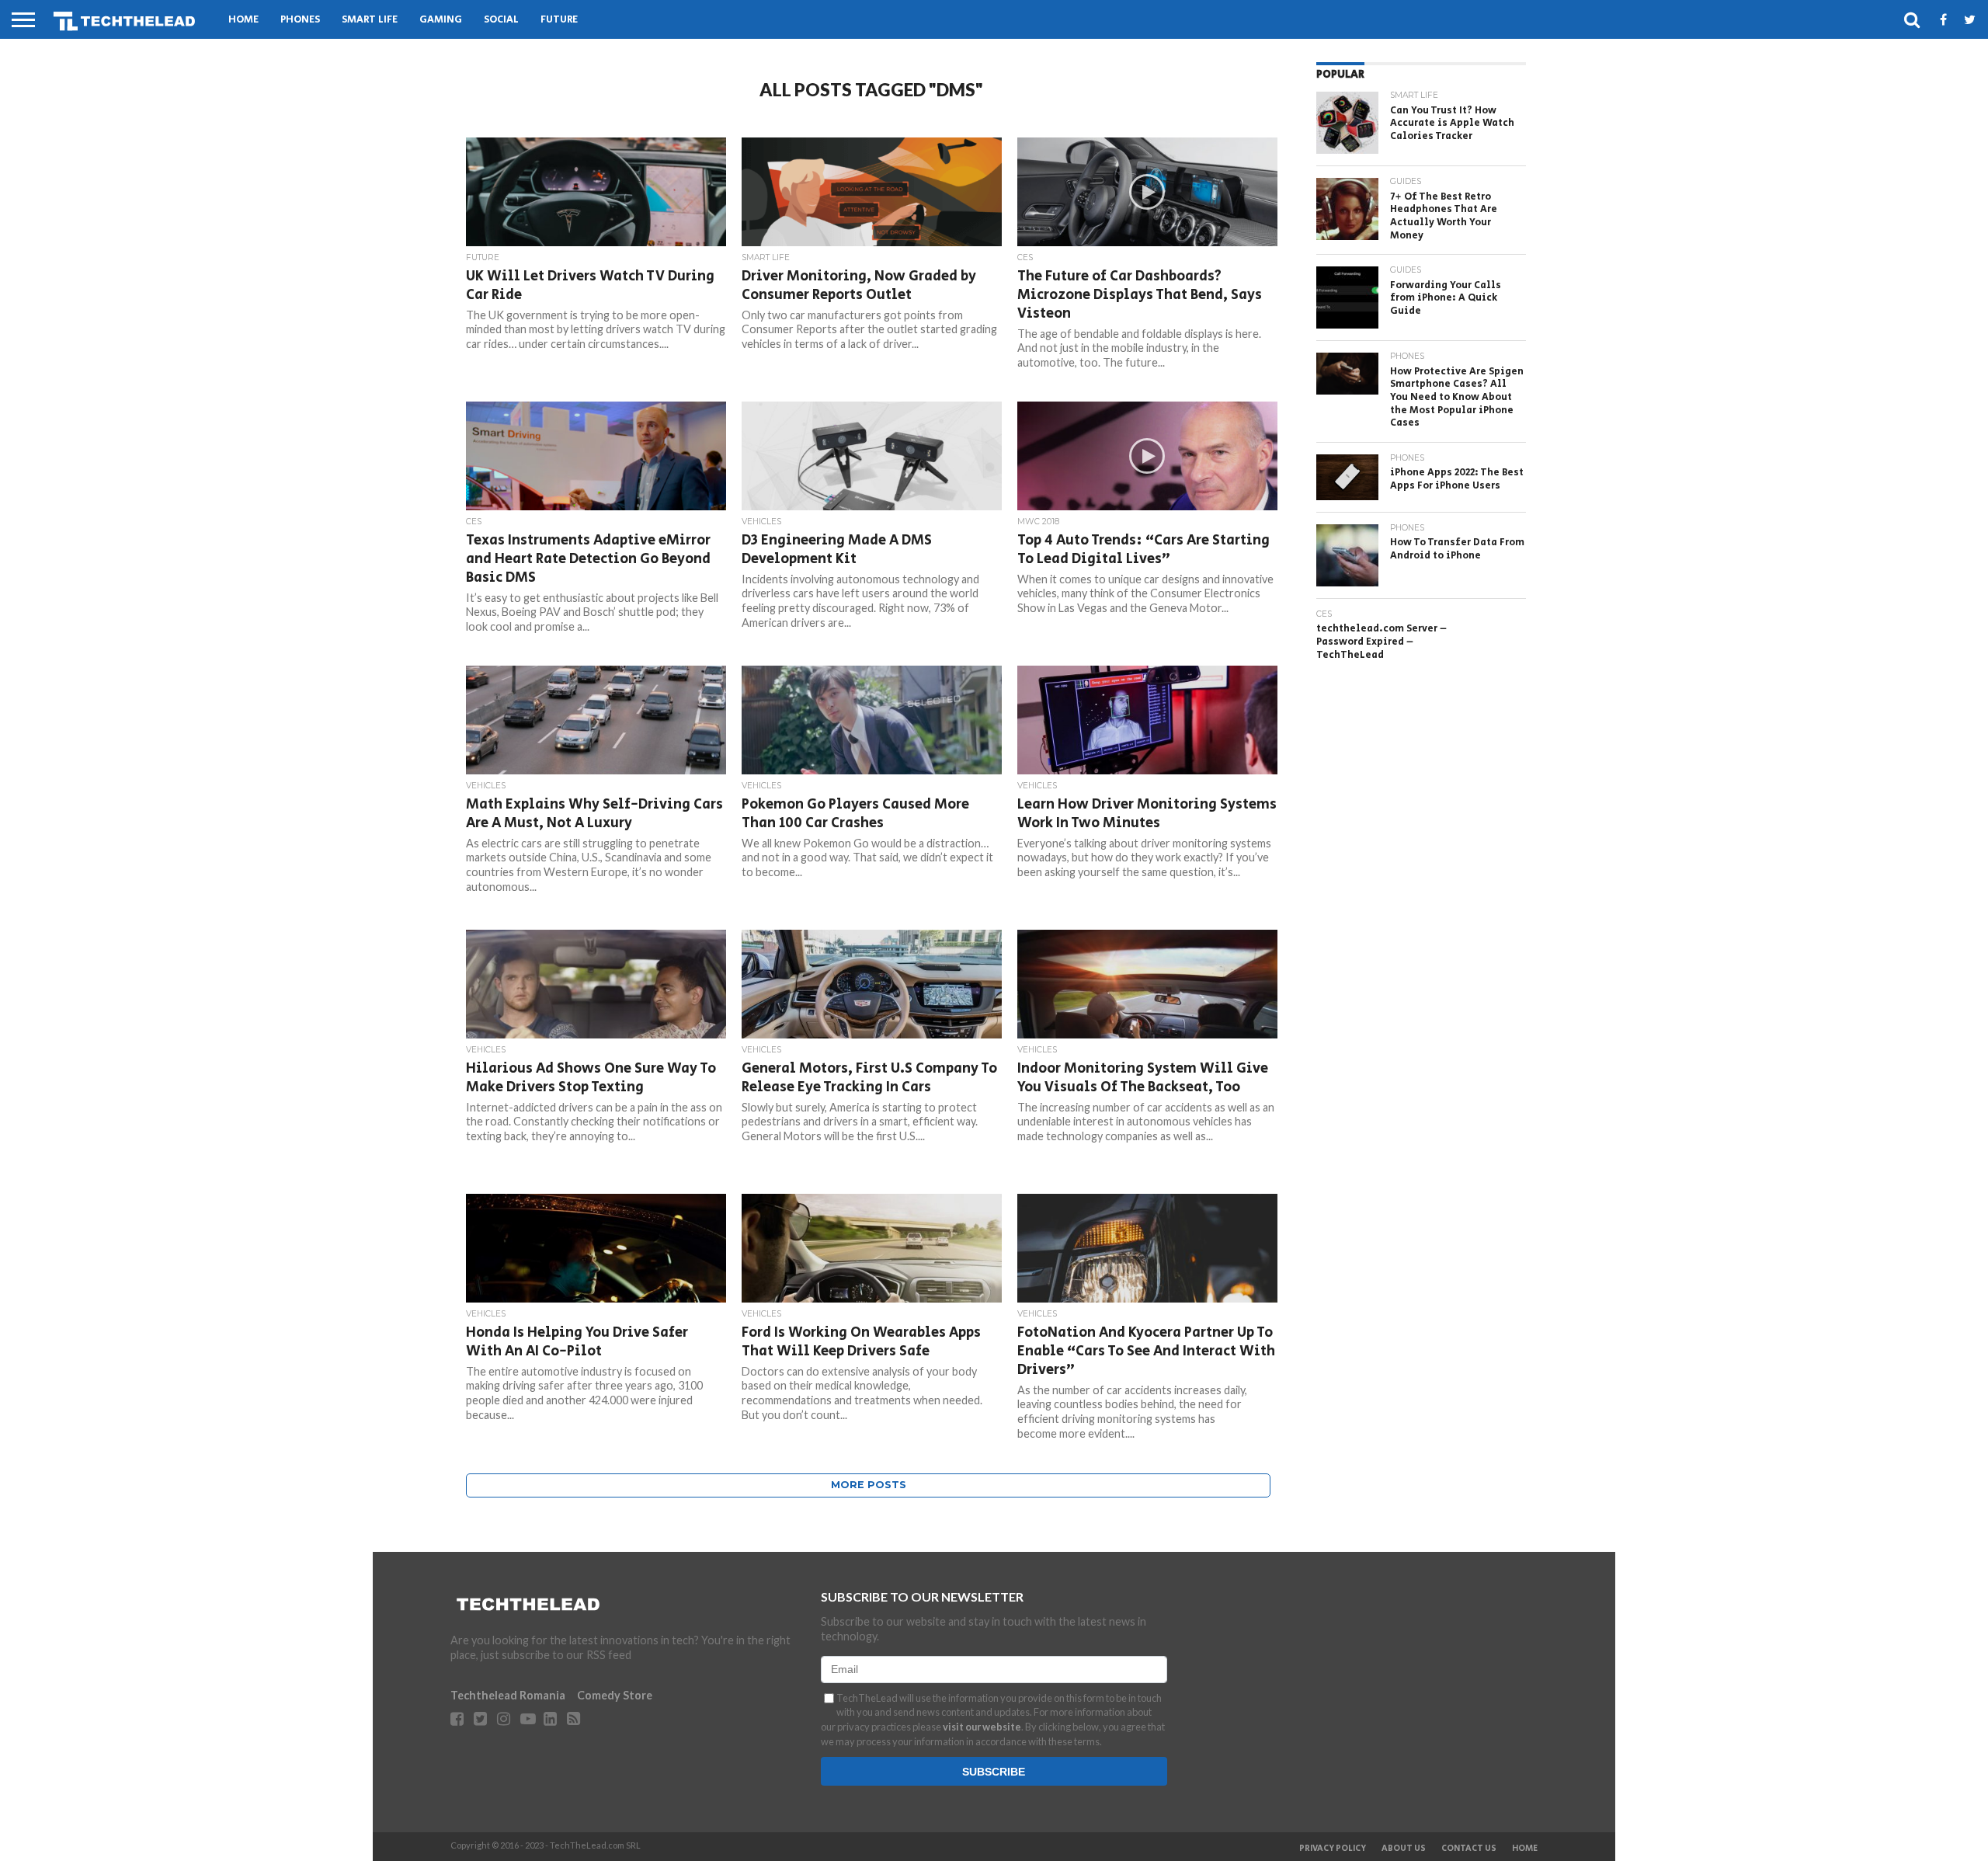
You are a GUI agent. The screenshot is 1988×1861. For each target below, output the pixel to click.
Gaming (441, 20)
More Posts (869, 1485)
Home (243, 20)
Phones (300, 20)
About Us (1404, 1849)
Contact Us (1469, 1849)
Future (559, 20)
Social (501, 20)
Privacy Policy (1333, 1849)
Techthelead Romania (508, 1695)
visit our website (982, 1727)
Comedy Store (615, 1695)
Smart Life (370, 20)
